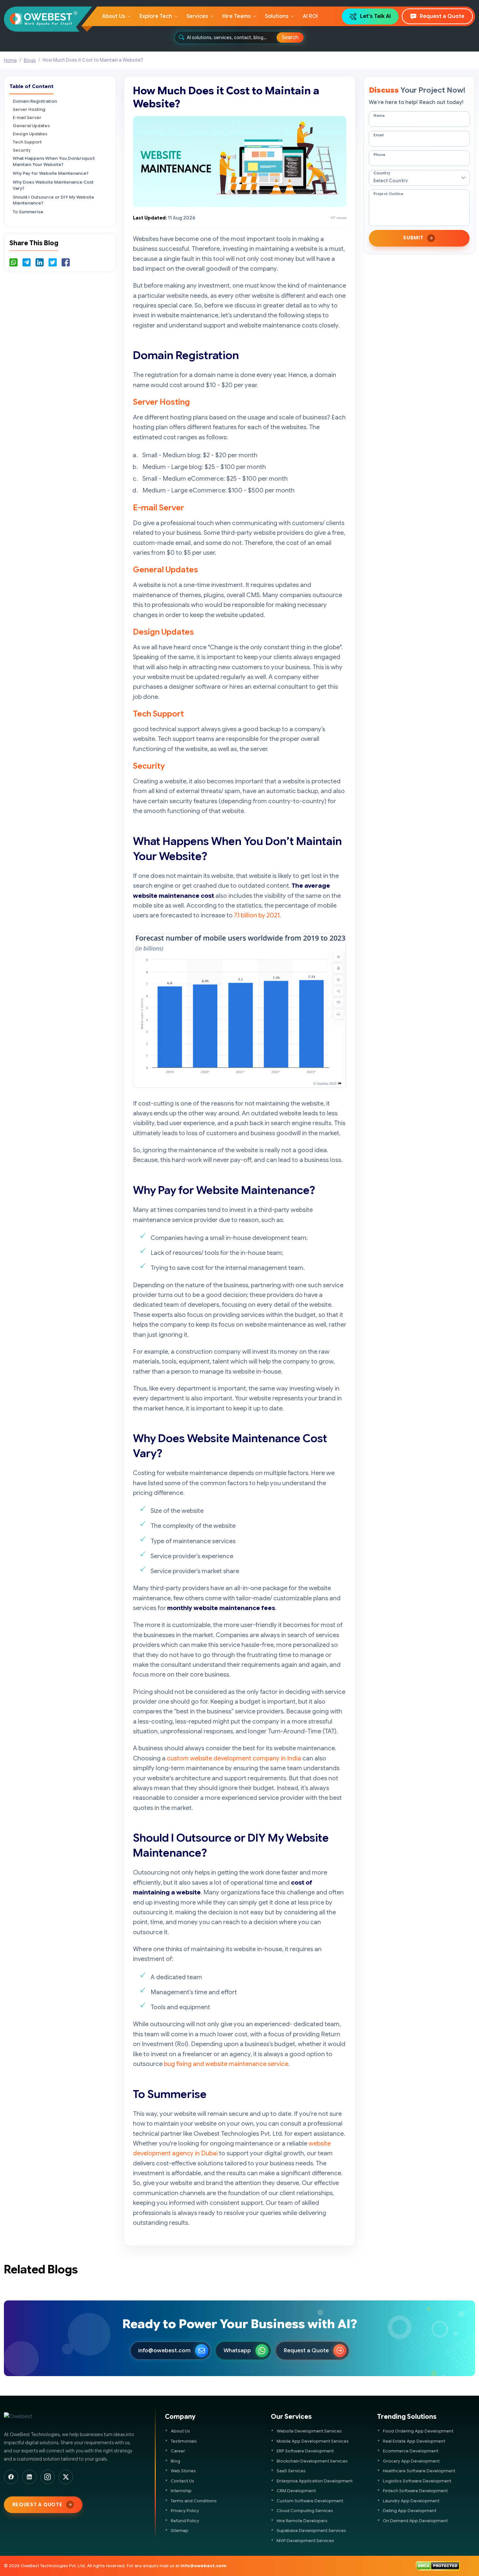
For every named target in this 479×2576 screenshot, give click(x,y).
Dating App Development (410, 2511)
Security (22, 150)
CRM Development (296, 2491)
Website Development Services (309, 2431)
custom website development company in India (234, 1758)
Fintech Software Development (415, 2491)
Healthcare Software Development (419, 2471)
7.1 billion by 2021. (257, 915)
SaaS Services (291, 2471)
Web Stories (183, 2471)
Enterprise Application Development (315, 2481)
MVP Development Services (305, 2541)
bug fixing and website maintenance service (226, 2064)
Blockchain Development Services (312, 2461)
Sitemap (180, 2531)
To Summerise (28, 212)
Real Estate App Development (414, 2441)
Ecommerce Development (411, 2451)
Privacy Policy (185, 2511)
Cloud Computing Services (305, 2511)
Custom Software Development (310, 2501)
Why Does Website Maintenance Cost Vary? (53, 185)
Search (290, 38)
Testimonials (184, 2441)
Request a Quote (442, 16)
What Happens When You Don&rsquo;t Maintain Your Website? (54, 161)
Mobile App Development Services (313, 2441)
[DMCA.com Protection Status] (438, 2566)
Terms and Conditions (194, 2501)
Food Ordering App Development (418, 2431)
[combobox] (232, 38)
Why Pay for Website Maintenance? (51, 173)
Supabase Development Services (311, 2531)
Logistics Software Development (417, 2481)
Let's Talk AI (375, 16)
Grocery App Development (411, 2461)
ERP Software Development (305, 2451)
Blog (175, 2461)
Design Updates (30, 134)
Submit (413, 238)
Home (10, 60)
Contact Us (182, 2481)
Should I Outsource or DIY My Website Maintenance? (53, 200)
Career (178, 2451)
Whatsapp (237, 2350)
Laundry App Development (411, 2501)
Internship (181, 2491)
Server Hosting (29, 109)
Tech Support (27, 142)
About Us (180, 2431)
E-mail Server (27, 118)
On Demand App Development (415, 2521)
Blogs (30, 60)
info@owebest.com (164, 2350)
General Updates (31, 126)
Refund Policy (185, 2521)
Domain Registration (35, 101)
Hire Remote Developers (302, 2521)
